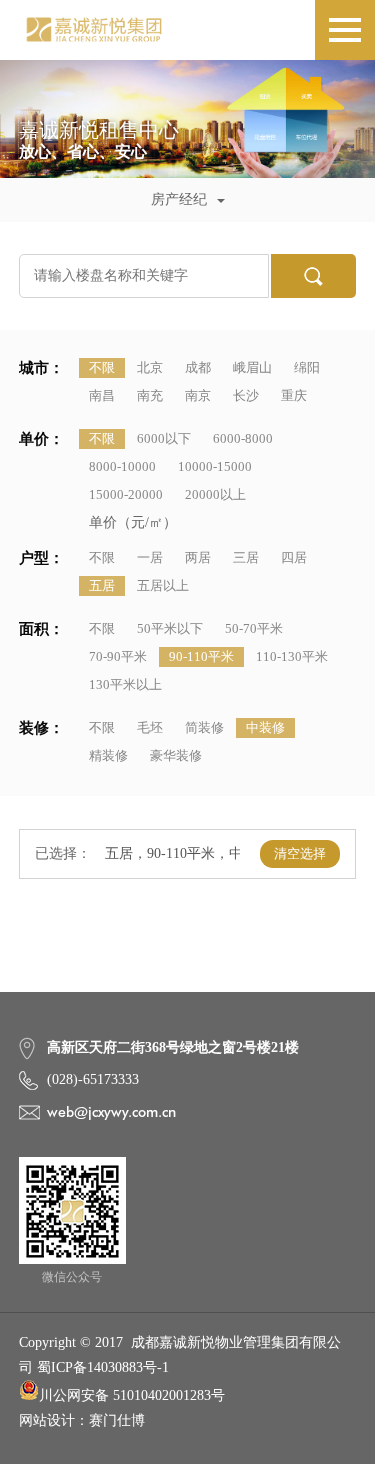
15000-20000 (126, 494)
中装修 (265, 727)
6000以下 (164, 438)
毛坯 (150, 727)
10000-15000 (215, 466)
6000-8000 (243, 438)
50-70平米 (254, 628)
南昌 (102, 395)
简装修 (204, 727)
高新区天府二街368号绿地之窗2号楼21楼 (173, 1047)
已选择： (63, 853)
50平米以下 (170, 628)
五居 (102, 585)
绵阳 (307, 367)
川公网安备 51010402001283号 (132, 1395)
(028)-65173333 (93, 1079)
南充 (150, 395)
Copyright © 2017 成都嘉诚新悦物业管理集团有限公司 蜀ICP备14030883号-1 (180, 1355)
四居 (294, 557)
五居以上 (163, 585)
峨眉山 (252, 367)
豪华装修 (176, 755)
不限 (102, 367)
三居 (246, 557)
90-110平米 (201, 656)
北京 (150, 367)
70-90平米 (118, 656)
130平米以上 (125, 684)
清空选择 (300, 853)
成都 (198, 367)
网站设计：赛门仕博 (82, 1420)
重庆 (294, 395)
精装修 (108, 755)
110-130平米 (292, 656)
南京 (198, 395)
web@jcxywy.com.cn (111, 1112)
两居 (198, 557)
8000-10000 (122, 466)
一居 (150, 557)
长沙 (246, 395)
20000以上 (215, 494)
